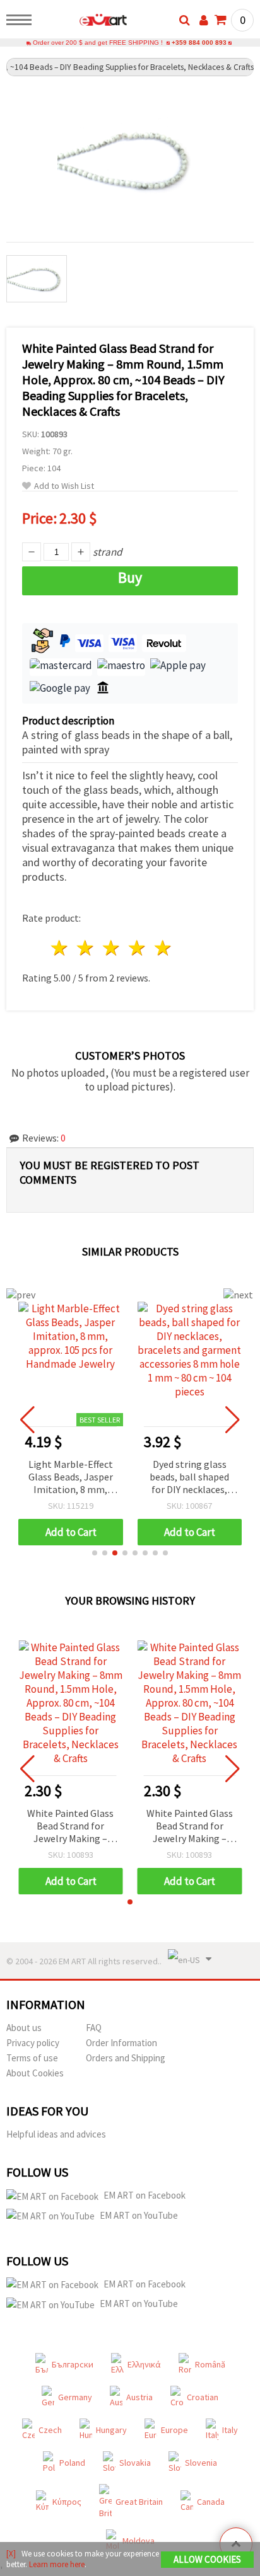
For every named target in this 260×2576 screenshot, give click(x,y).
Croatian (203, 2397)
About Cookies (35, 2073)
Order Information (121, 2043)
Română (210, 2364)
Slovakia (135, 2463)
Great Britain (139, 2502)
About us (24, 2028)
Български (73, 2364)
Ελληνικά (144, 2364)
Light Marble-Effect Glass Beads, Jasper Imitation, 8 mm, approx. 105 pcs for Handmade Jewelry (71, 1478)
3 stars (112, 948)
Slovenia (201, 2463)
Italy (230, 2430)
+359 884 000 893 (199, 43)
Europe (174, 2430)
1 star (60, 948)
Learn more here (57, 2564)
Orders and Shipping (126, 2058)
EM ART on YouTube (139, 2215)
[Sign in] (204, 20)
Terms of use (32, 2058)
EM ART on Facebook (145, 2195)
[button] (95, 1553)
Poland (72, 2463)
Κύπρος (67, 2502)
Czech (50, 2430)
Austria (139, 2397)
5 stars (163, 948)
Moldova (139, 2541)
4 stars (137, 948)
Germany (75, 2397)
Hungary (111, 2430)
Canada (211, 2502)
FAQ (94, 2028)
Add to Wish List (64, 486)
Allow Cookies (207, 2559)
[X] (11, 2554)
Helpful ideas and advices (56, 2134)
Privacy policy (33, 2043)
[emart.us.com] (83, 22)
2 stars (86, 948)
